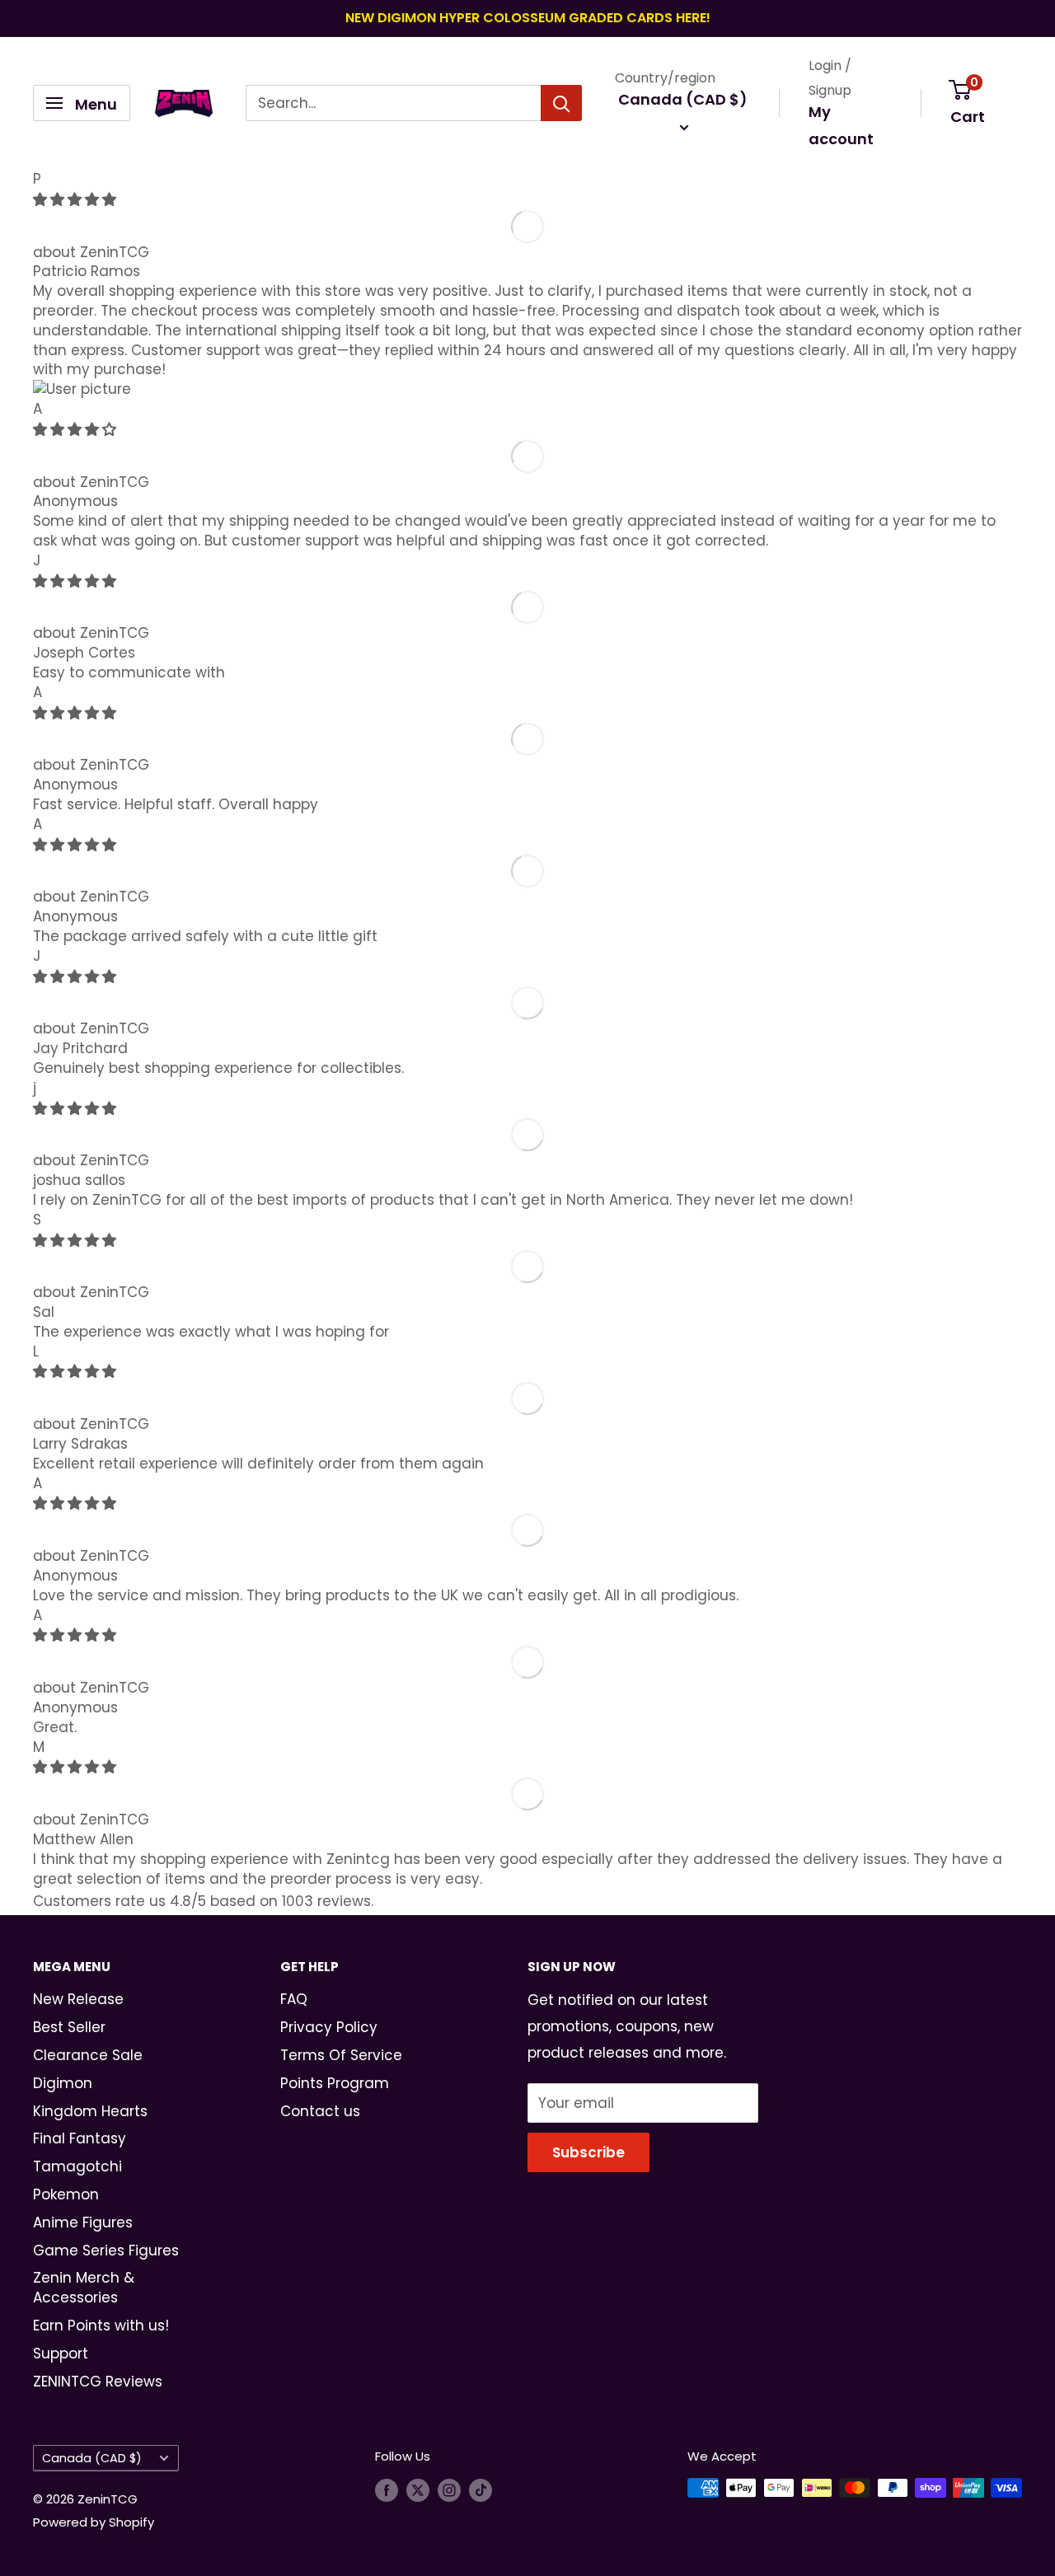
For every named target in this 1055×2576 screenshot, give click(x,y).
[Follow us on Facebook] (387, 2490)
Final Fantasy (80, 2138)
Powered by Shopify (94, 2522)
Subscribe (588, 2152)
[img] (75, 199)
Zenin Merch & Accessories (84, 2288)
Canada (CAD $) (92, 2458)
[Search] (561, 103)
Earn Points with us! (101, 2325)
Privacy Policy (329, 2027)
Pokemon (66, 2194)
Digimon (63, 2083)
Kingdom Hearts (90, 2111)
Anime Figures (83, 2222)
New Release (78, 1999)
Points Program (335, 2083)
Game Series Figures (106, 2250)
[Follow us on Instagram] (449, 2490)
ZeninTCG (115, 252)
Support (61, 2354)
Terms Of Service (341, 2055)
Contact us (320, 2111)
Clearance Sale (88, 2055)
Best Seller (69, 2027)
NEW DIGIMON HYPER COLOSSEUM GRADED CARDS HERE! (528, 18)
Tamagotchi (77, 2166)
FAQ (294, 1999)
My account (841, 126)
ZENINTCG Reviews (98, 2382)
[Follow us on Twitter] (418, 2490)
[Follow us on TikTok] (481, 2490)
